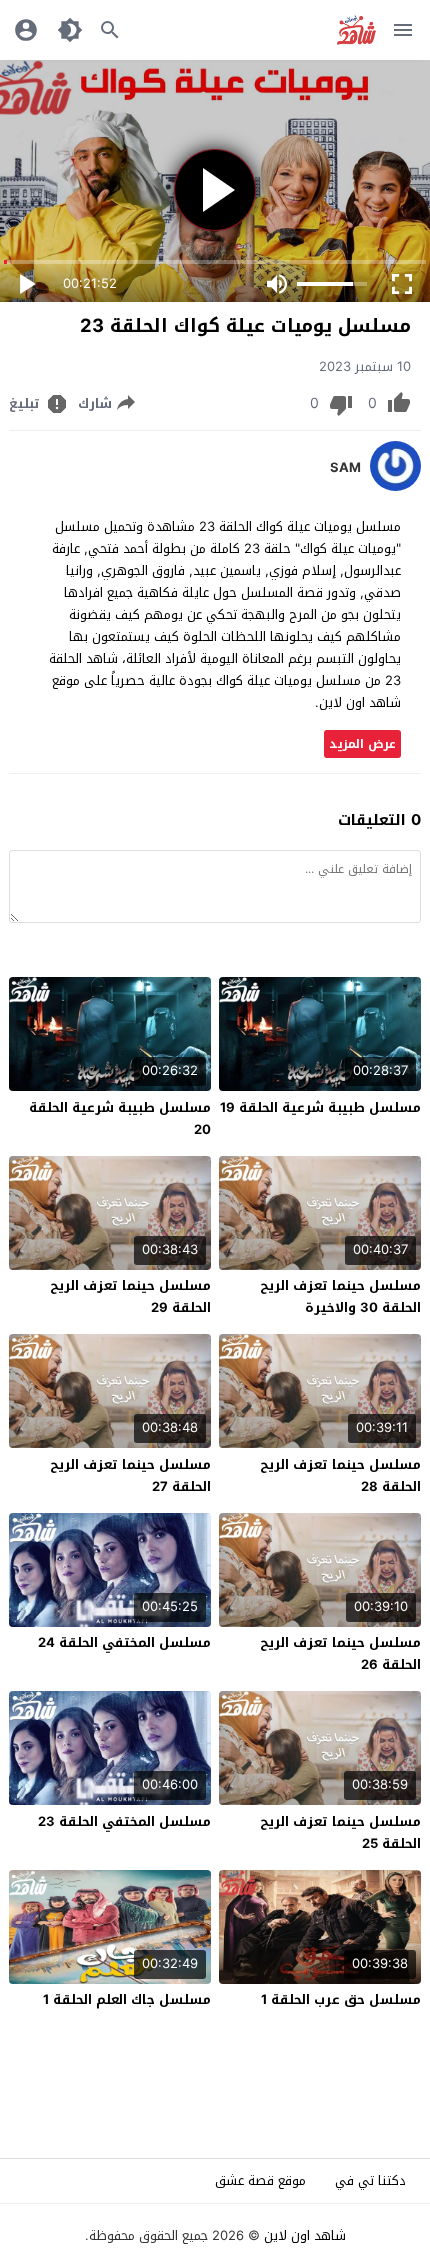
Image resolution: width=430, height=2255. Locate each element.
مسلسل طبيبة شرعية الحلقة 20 (120, 1118)
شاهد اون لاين (305, 2235)
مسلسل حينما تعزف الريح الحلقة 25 (340, 1832)
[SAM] (395, 486)
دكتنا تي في (370, 2180)
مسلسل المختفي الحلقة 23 (124, 1821)
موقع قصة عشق (260, 2180)
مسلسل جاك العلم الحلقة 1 (127, 1999)
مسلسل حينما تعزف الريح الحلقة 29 (130, 1296)
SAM (345, 468)
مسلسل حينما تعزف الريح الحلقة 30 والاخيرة (340, 1296)
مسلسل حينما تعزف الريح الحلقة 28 (340, 1475)
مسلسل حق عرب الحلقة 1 (341, 1999)
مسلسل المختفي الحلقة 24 (124, 1642)
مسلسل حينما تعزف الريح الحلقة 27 (130, 1475)
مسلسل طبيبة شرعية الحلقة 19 (320, 1107)
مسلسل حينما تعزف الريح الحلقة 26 (340, 1653)
